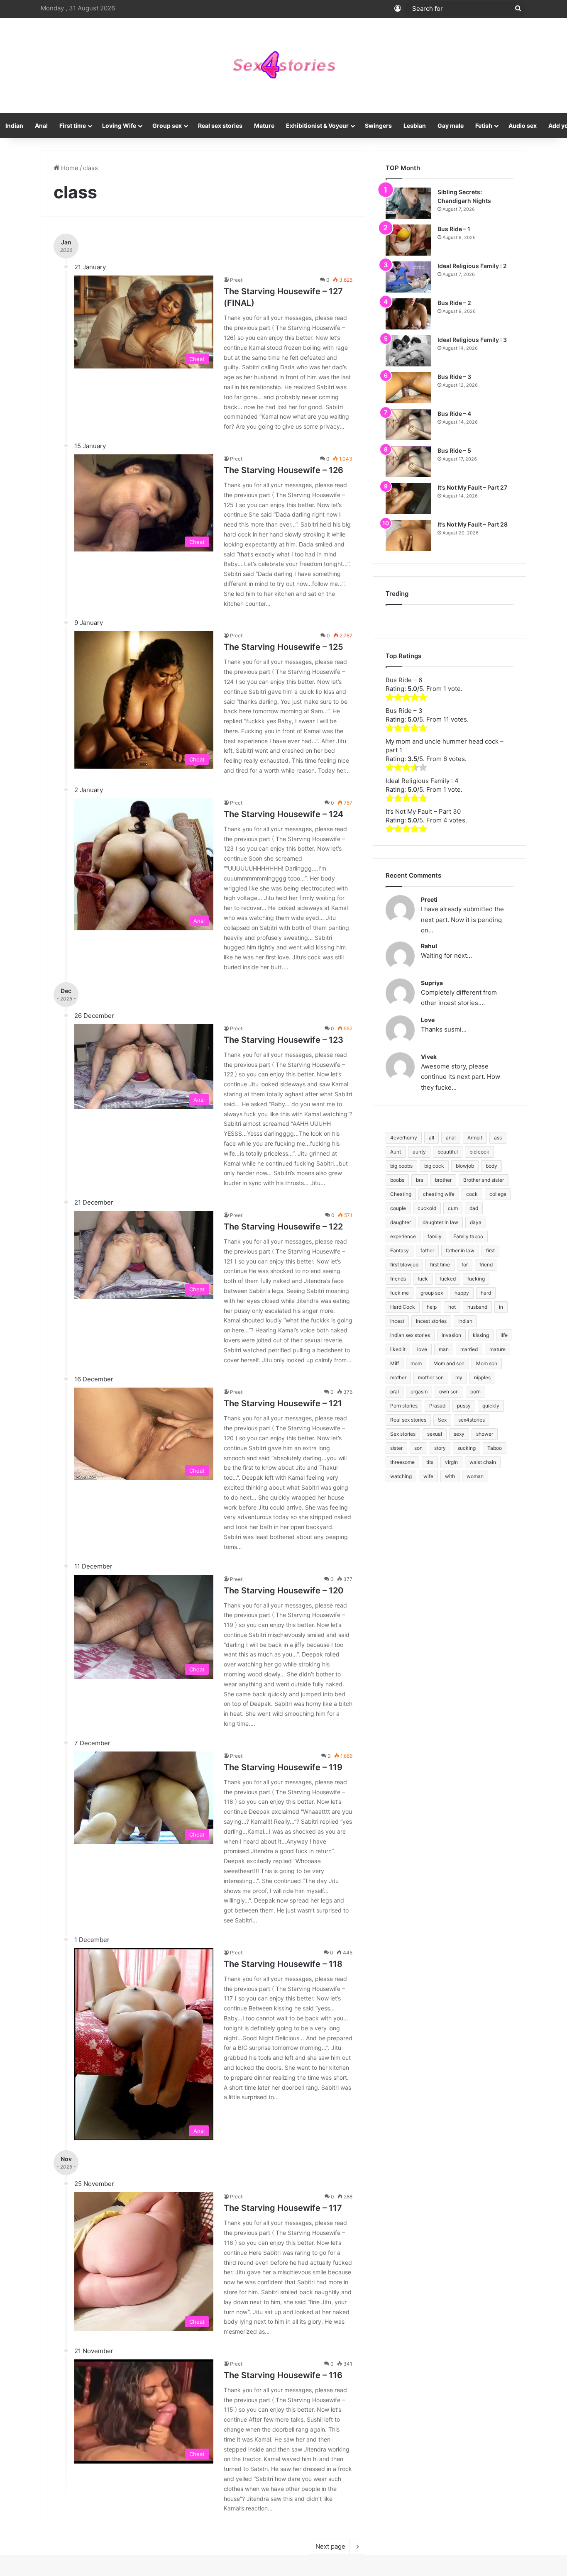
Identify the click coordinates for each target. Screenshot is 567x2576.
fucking (476, 1279)
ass (498, 1138)
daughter (401, 1222)
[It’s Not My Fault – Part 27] (408, 499)
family (435, 1236)
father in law (460, 1250)
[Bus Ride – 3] (408, 388)
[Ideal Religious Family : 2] (408, 277)
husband (477, 1307)
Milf (395, 1363)
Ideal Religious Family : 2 (472, 266)
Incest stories (431, 1321)
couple (398, 1208)
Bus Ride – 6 (404, 680)
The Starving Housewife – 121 (283, 1403)
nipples (482, 1377)
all (431, 1138)
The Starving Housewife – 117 (283, 2208)
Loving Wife (119, 126)
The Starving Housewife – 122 (283, 1227)
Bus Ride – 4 (454, 413)
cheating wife (439, 1194)
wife (428, 1476)
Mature (264, 126)
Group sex (167, 126)
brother (443, 1180)
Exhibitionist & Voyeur (317, 126)
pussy (464, 1406)
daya (476, 1222)
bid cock (479, 1152)
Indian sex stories (410, 1335)
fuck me (400, 1293)
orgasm (419, 1392)
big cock (434, 1166)
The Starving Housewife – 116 (283, 2375)
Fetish (484, 126)
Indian (465, 1321)
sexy (459, 1434)
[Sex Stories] (283, 66)
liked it (398, 1349)
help (432, 1307)
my (459, 1377)
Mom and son (449, 1363)
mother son (431, 1377)
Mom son (487, 1363)
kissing (481, 1335)
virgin (451, 1462)
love (422, 1349)
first (490, 1250)
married (469, 1349)
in (501, 1307)
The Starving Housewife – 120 (283, 1590)
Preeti (237, 280)
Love (428, 1020)
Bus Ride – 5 (454, 450)
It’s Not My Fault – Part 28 (473, 524)
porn (475, 1392)
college (498, 1194)
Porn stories (404, 1406)
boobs (397, 1180)
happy (462, 1293)
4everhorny (404, 1138)
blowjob (465, 1166)
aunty (419, 1152)
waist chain (483, 1462)
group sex (432, 1293)
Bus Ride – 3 (454, 377)
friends (398, 1279)
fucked (448, 1279)
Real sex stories (220, 126)
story (440, 1448)
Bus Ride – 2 (454, 303)
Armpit (475, 1138)
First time (73, 126)
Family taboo (468, 1236)
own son (449, 1392)
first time (440, 1265)
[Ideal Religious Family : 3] (408, 351)
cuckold (427, 1208)
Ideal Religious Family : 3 (472, 340)
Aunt (396, 1152)
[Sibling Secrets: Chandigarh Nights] (408, 203)
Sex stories (403, 1434)
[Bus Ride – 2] (408, 314)
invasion (451, 1335)
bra (420, 1180)
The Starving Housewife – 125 (283, 647)
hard (486, 1293)
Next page (330, 2546)
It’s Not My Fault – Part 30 (423, 811)
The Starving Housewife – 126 (283, 470)
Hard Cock (403, 1307)
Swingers (378, 126)
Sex (442, 1420)
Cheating (401, 1194)
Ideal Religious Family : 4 (422, 781)
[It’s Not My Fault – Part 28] (408, 535)
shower (485, 1434)
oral (395, 1392)
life (504, 1335)
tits (430, 1462)
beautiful (448, 1152)
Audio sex (523, 126)
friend (486, 1265)
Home (69, 168)
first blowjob (404, 1265)
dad (474, 1208)
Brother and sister (484, 1180)
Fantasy (400, 1250)
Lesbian (415, 126)
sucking (467, 1448)
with (450, 1476)
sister (396, 1448)
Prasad (437, 1406)
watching (401, 1476)
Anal (41, 126)
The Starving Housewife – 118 (283, 1964)
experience (403, 1236)
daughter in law (440, 1222)
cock (472, 1194)
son (418, 1448)
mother (398, 1377)
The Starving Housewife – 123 (283, 1040)
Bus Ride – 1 (454, 229)
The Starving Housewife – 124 (283, 814)
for (465, 1265)
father (427, 1250)
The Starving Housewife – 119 (283, 1767)
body (491, 1166)
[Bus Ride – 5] (408, 462)
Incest (397, 1321)
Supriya (432, 983)
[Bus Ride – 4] (408, 425)
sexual (435, 1434)
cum (453, 1208)
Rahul (429, 946)
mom (416, 1363)
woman (475, 1476)
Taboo (495, 1448)
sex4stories (472, 1420)
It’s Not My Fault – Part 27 (472, 487)
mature (497, 1349)
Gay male (451, 126)
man (444, 1349)
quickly (491, 1406)
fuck (423, 1279)
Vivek (429, 1057)
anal (451, 1138)
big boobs (401, 1166)
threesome (402, 1462)
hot (452, 1307)
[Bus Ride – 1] (408, 240)
